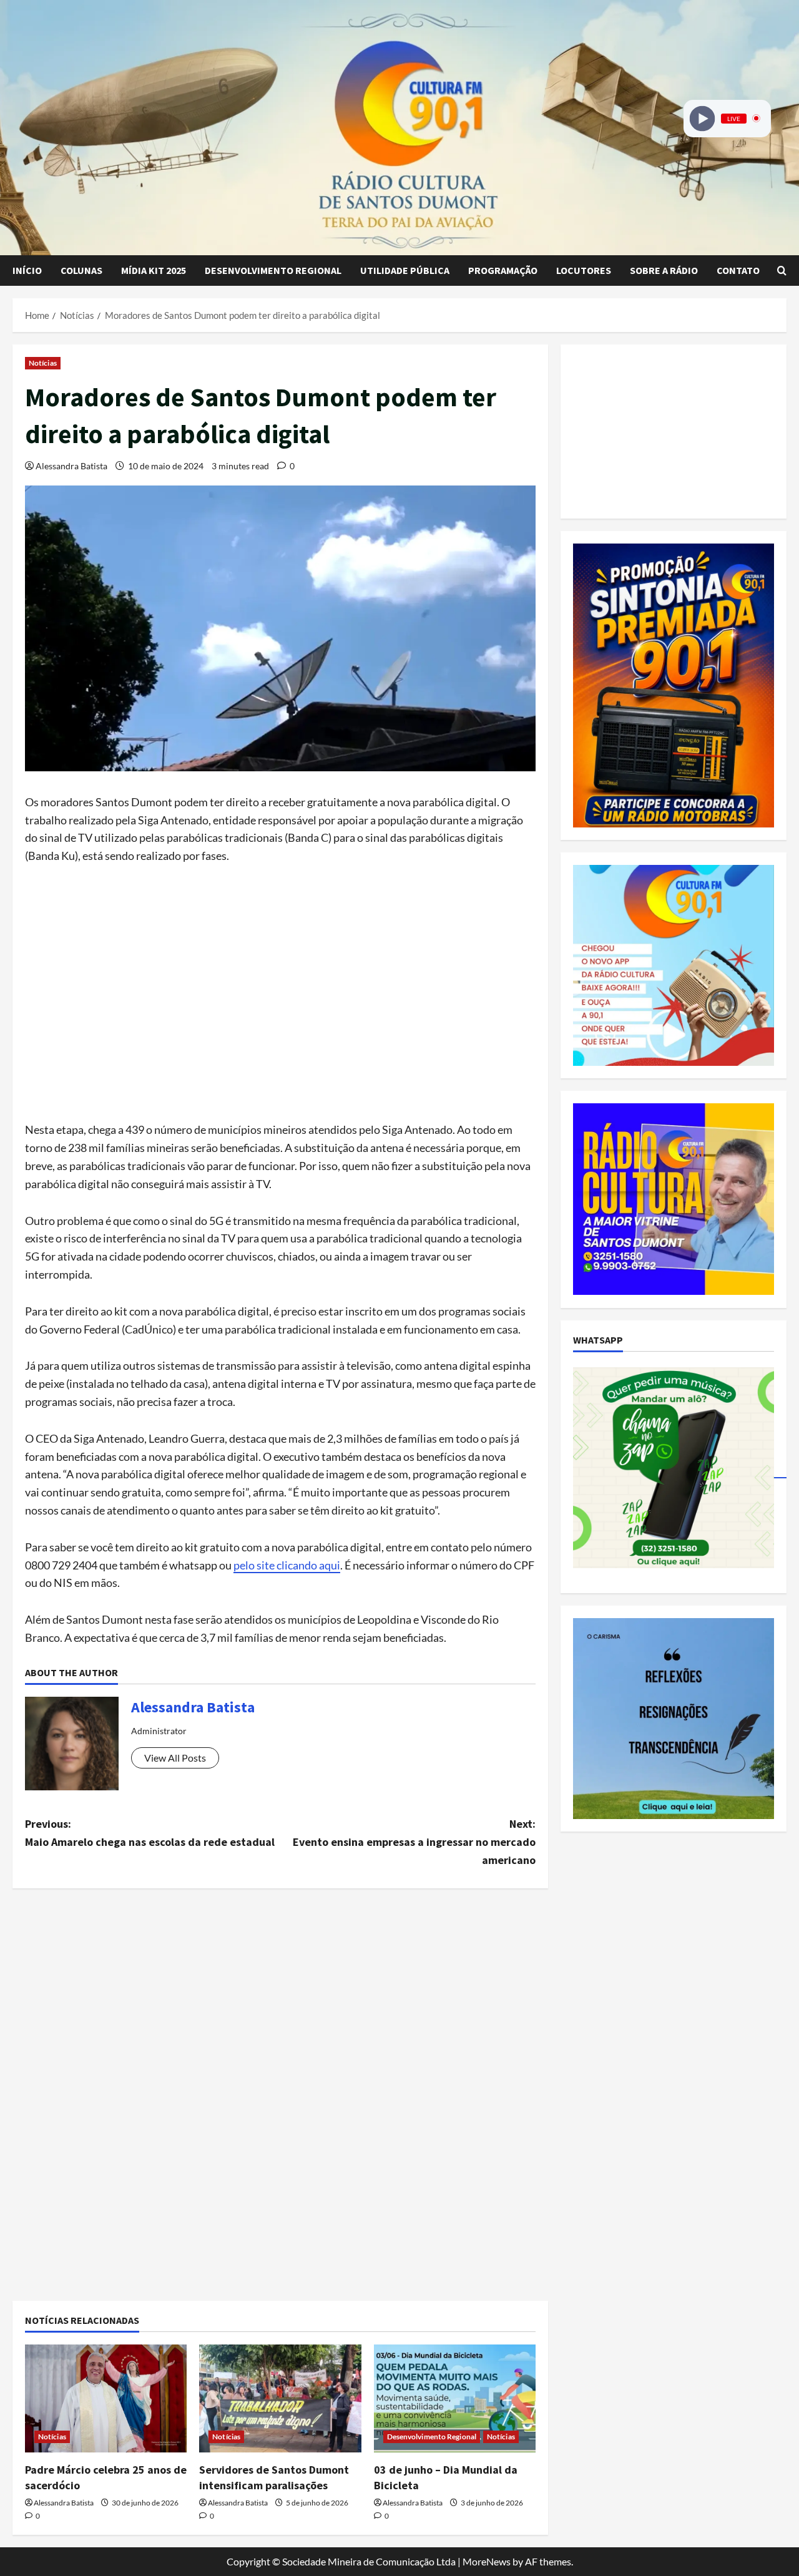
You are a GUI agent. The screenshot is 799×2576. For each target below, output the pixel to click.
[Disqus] (280, 2072)
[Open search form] (782, 271)
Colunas (81, 270)
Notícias (43, 363)
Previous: (150, 1833)
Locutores (584, 270)
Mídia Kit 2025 (154, 270)
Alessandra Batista (71, 466)
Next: (414, 1842)
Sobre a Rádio (664, 270)
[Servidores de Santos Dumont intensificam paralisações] (280, 2398)
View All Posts (175, 1758)
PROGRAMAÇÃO (503, 270)
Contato (738, 270)
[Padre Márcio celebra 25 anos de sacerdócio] (106, 2398)
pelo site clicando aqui (287, 1565)
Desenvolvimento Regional (273, 270)
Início (27, 270)
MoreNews (487, 2561)
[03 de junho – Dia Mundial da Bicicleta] (455, 2398)
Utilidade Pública (405, 270)
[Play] (703, 118)
